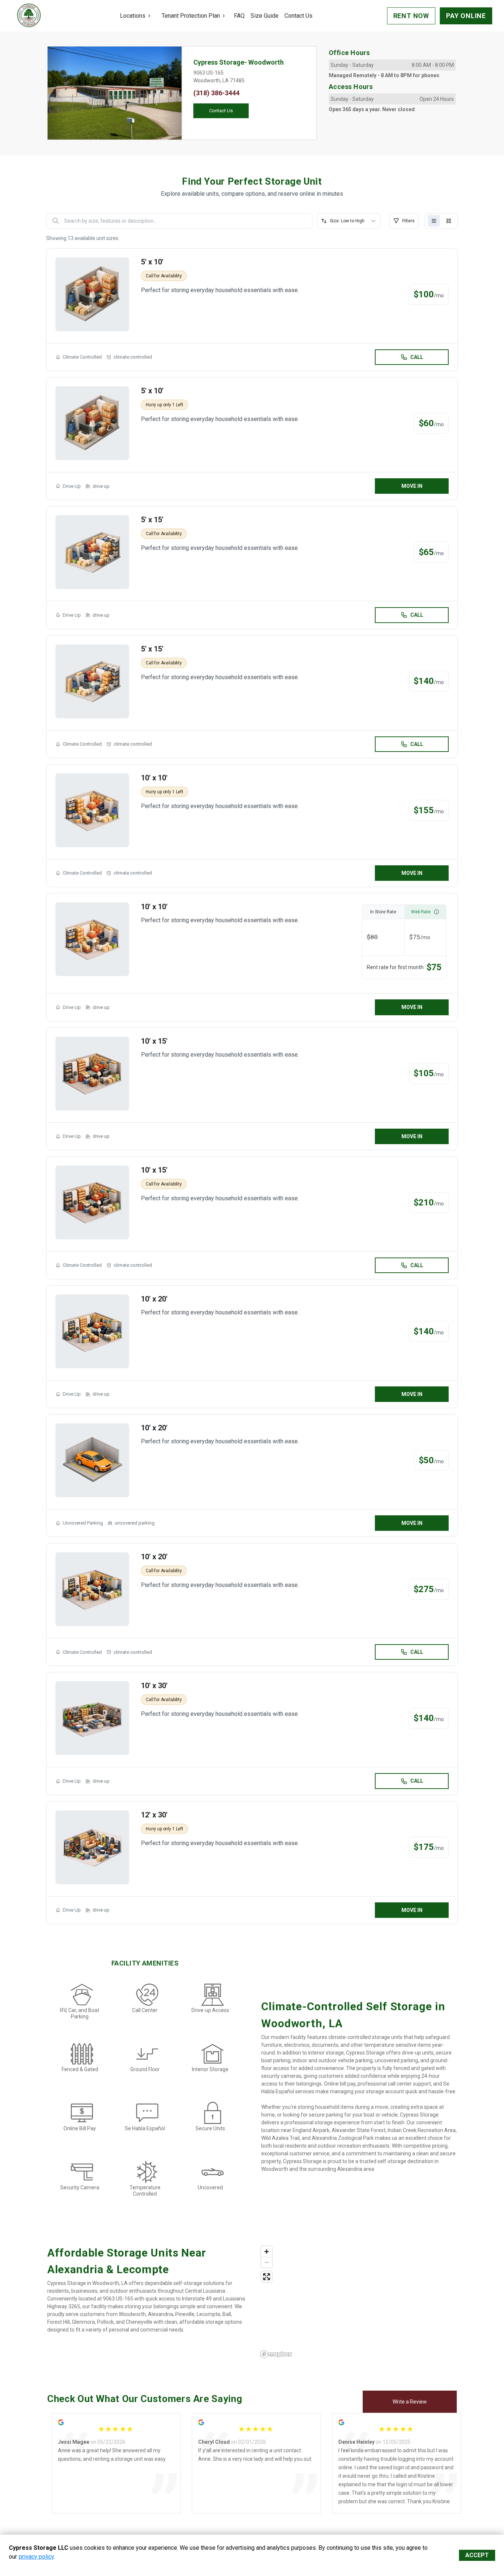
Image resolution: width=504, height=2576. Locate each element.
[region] (357, 2302)
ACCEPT (477, 2555)
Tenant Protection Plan (191, 16)
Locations (133, 16)
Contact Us (298, 16)
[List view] (434, 221)
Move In (412, 486)
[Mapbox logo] (276, 2354)
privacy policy (36, 2557)
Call (417, 357)
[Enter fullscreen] (267, 2277)
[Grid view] (449, 221)
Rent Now (411, 16)
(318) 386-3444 (216, 93)
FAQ (239, 16)
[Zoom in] (267, 2252)
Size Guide (265, 16)
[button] (58, 93)
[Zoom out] (267, 2262)
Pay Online (466, 16)
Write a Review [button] (410, 2402)
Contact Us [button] (221, 111)
